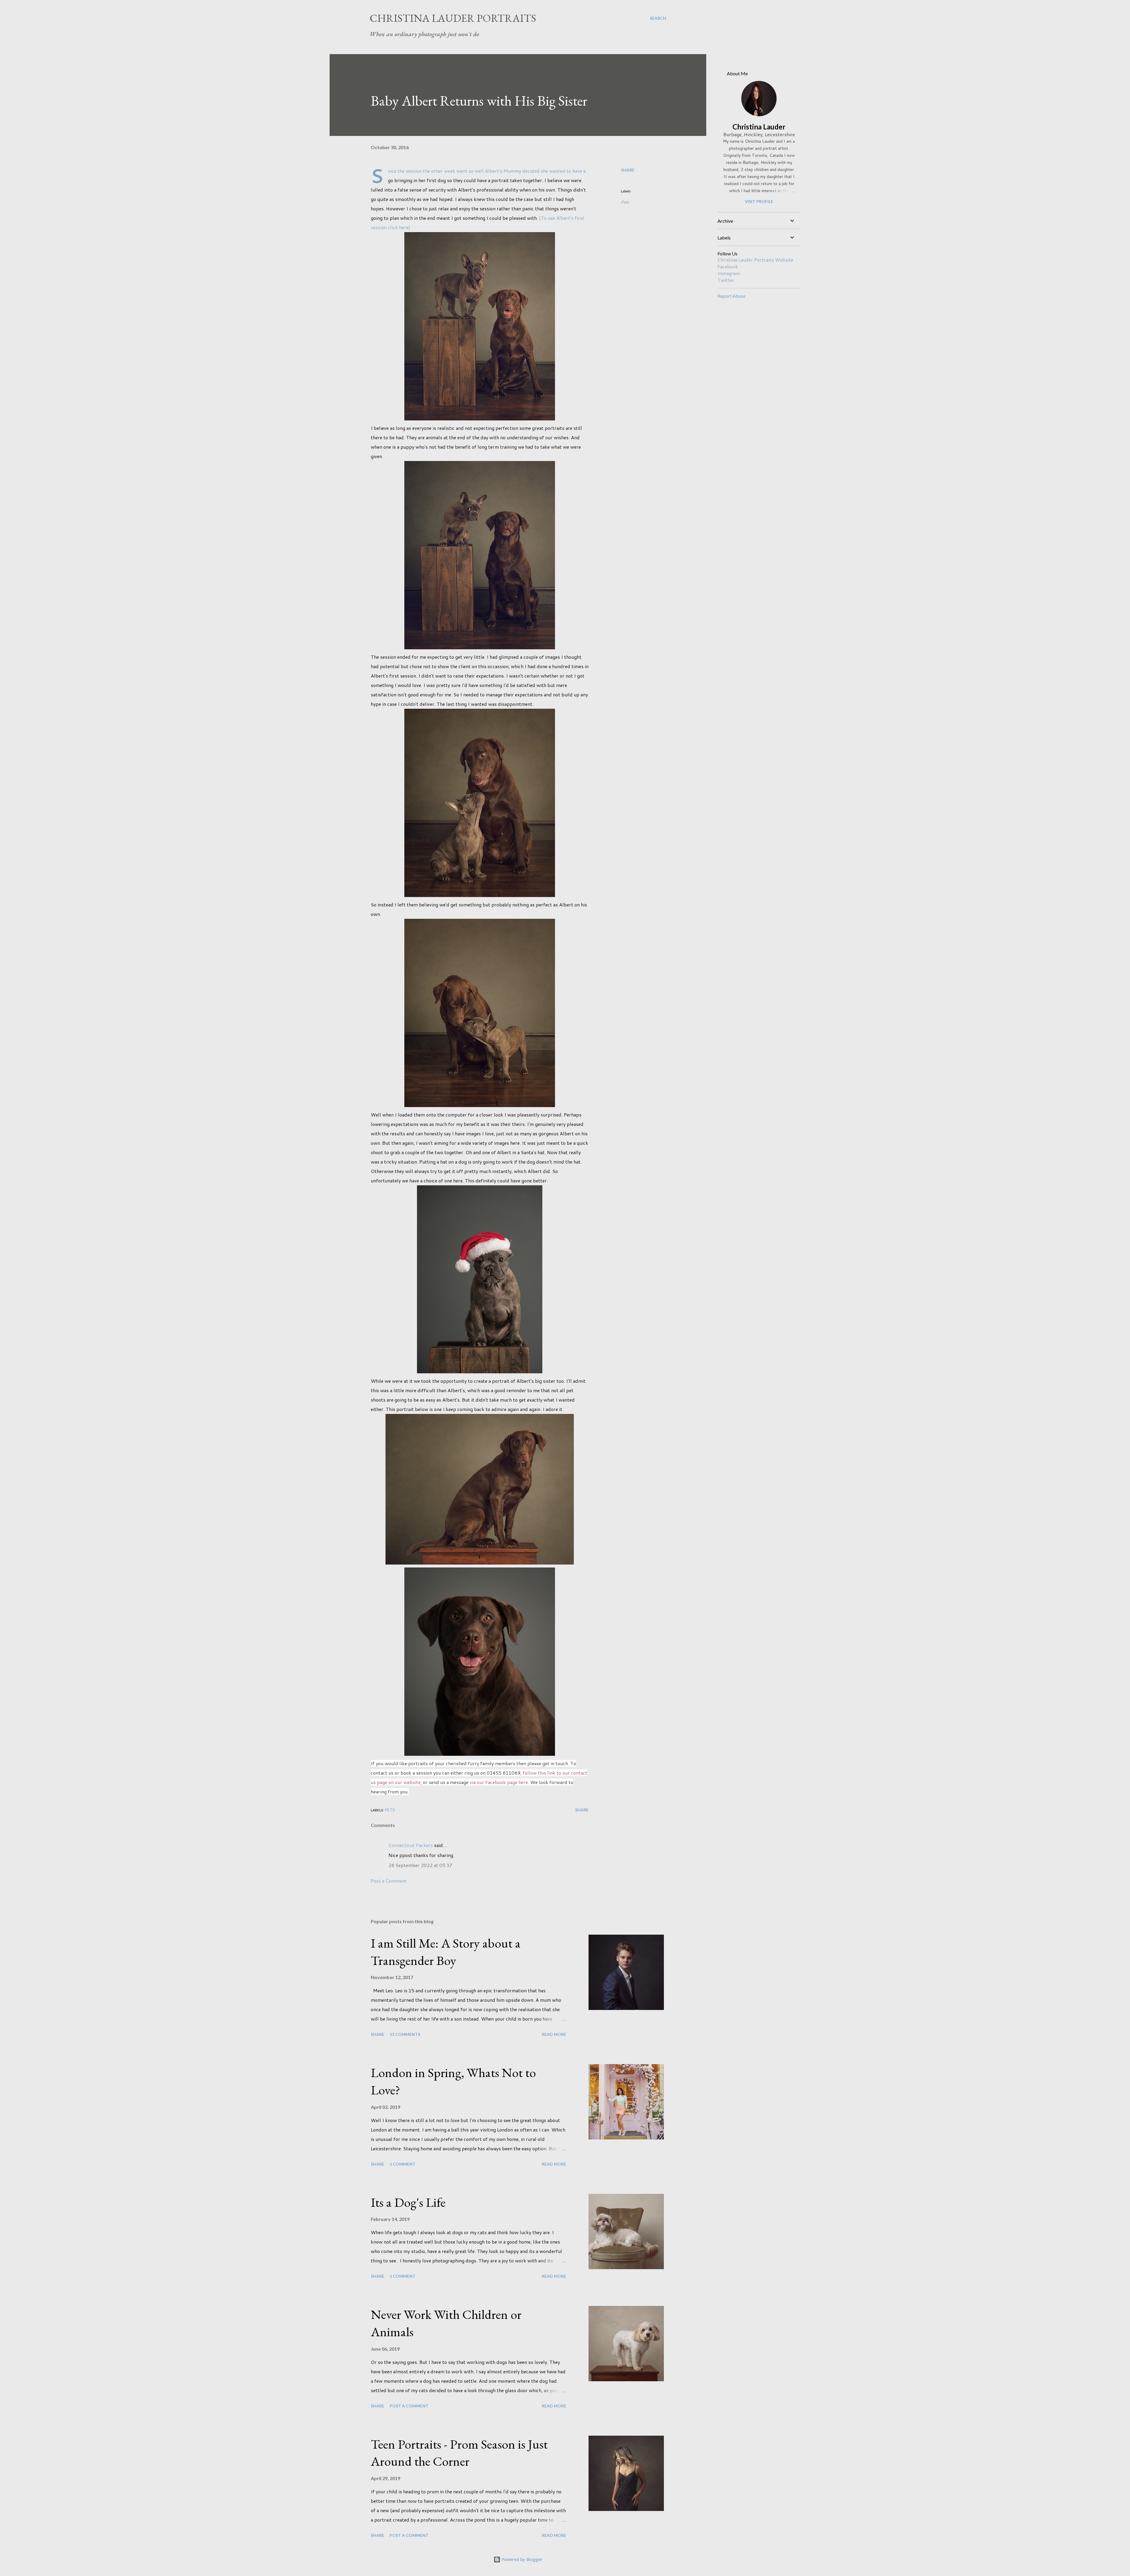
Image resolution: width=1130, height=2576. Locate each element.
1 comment (403, 2164)
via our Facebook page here (499, 1782)
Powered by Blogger (521, 2559)
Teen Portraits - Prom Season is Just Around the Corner (459, 2453)
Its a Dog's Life (408, 2202)
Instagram (729, 273)
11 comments (405, 2034)
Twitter (726, 280)
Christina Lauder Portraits (453, 18)
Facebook (728, 266)
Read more (554, 2034)
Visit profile (759, 201)
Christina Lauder (759, 127)
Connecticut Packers (411, 1845)
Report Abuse (731, 296)
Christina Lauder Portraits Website (755, 260)
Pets (625, 202)
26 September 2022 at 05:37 (420, 1865)
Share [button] (628, 170)
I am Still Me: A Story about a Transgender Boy (446, 1952)
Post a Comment (389, 1881)
